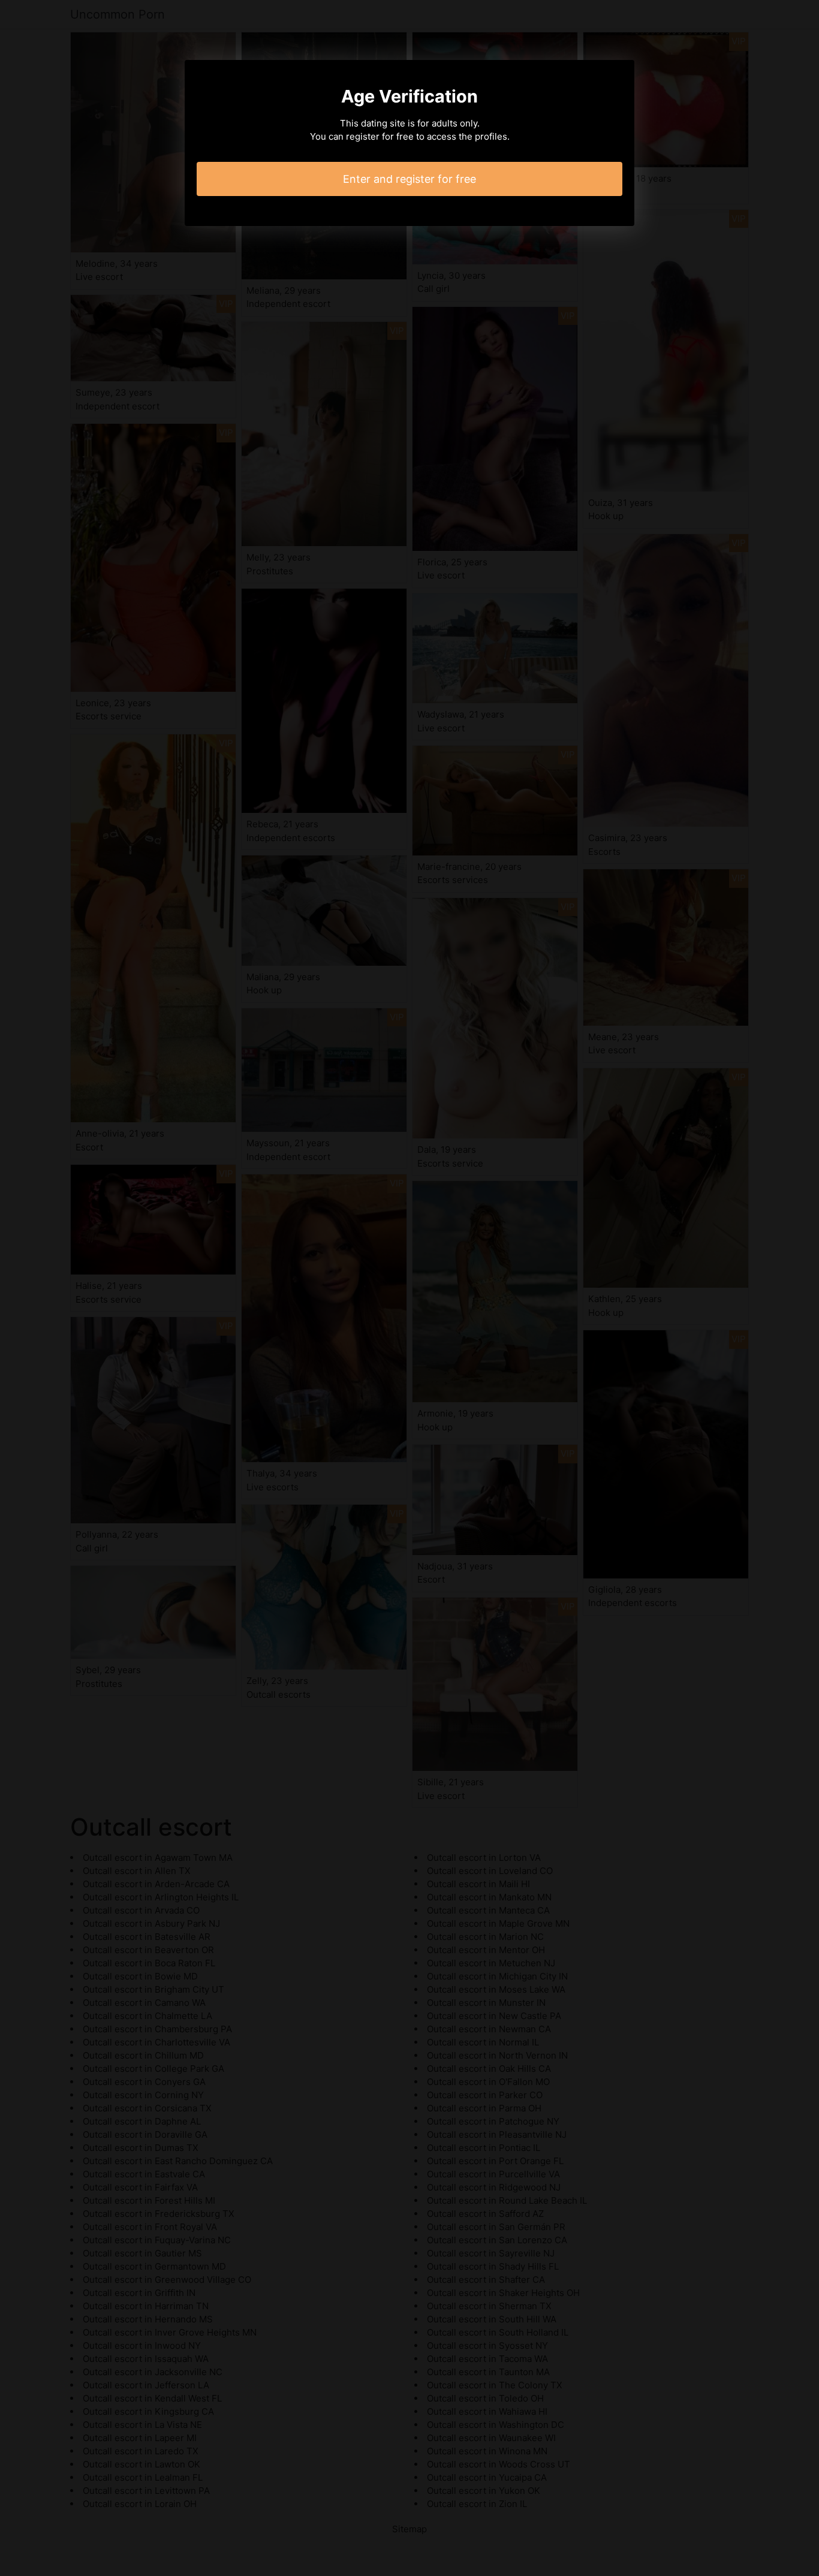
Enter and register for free (409, 179)
